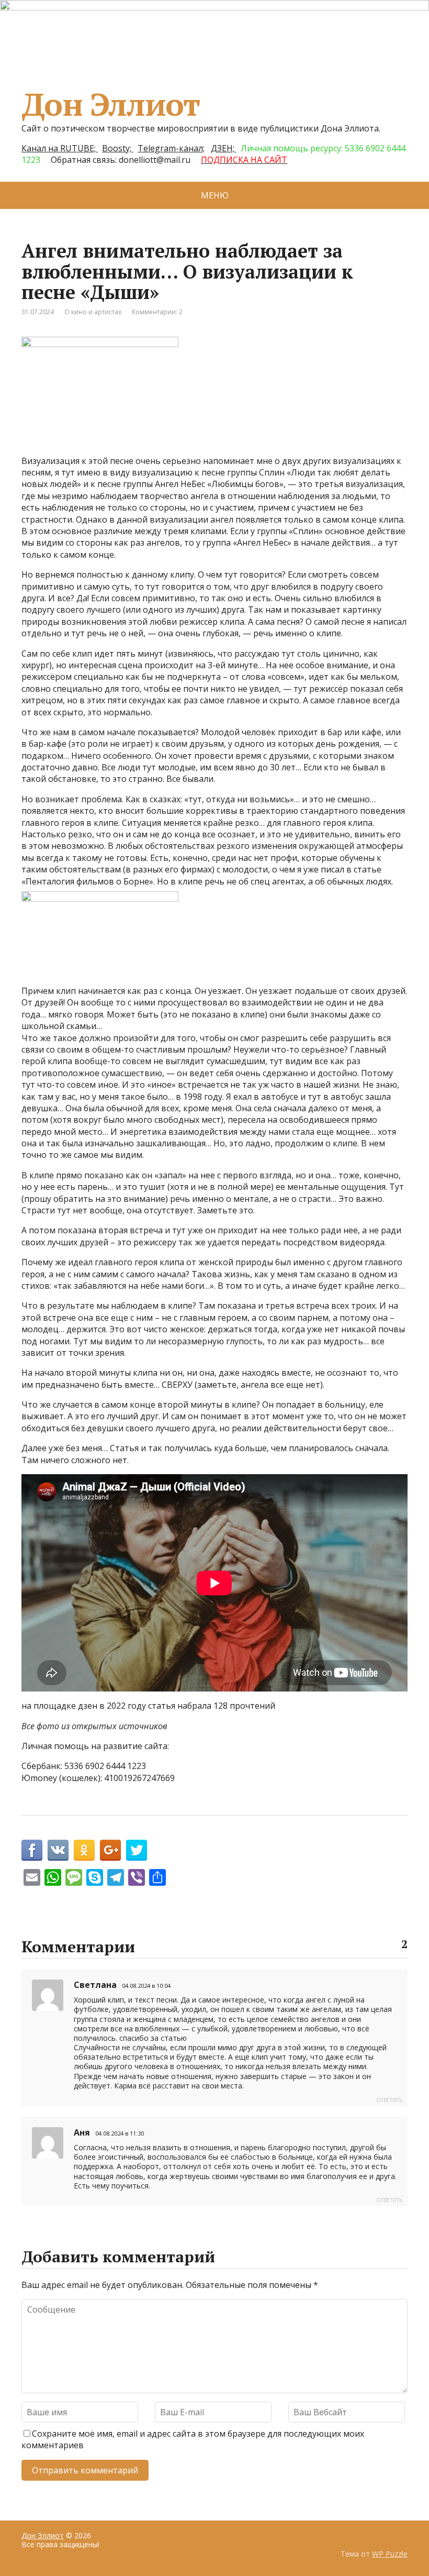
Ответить (389, 2100)
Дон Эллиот (111, 104)
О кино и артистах (93, 312)
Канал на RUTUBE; (60, 148)
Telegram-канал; (171, 148)
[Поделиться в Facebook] (32, 1850)
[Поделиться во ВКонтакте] (58, 1850)
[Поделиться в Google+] (110, 1850)
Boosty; (118, 148)
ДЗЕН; (224, 148)
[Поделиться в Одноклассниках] (84, 1850)
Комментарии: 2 (157, 312)
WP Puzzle (390, 2554)
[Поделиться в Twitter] (137, 1850)
